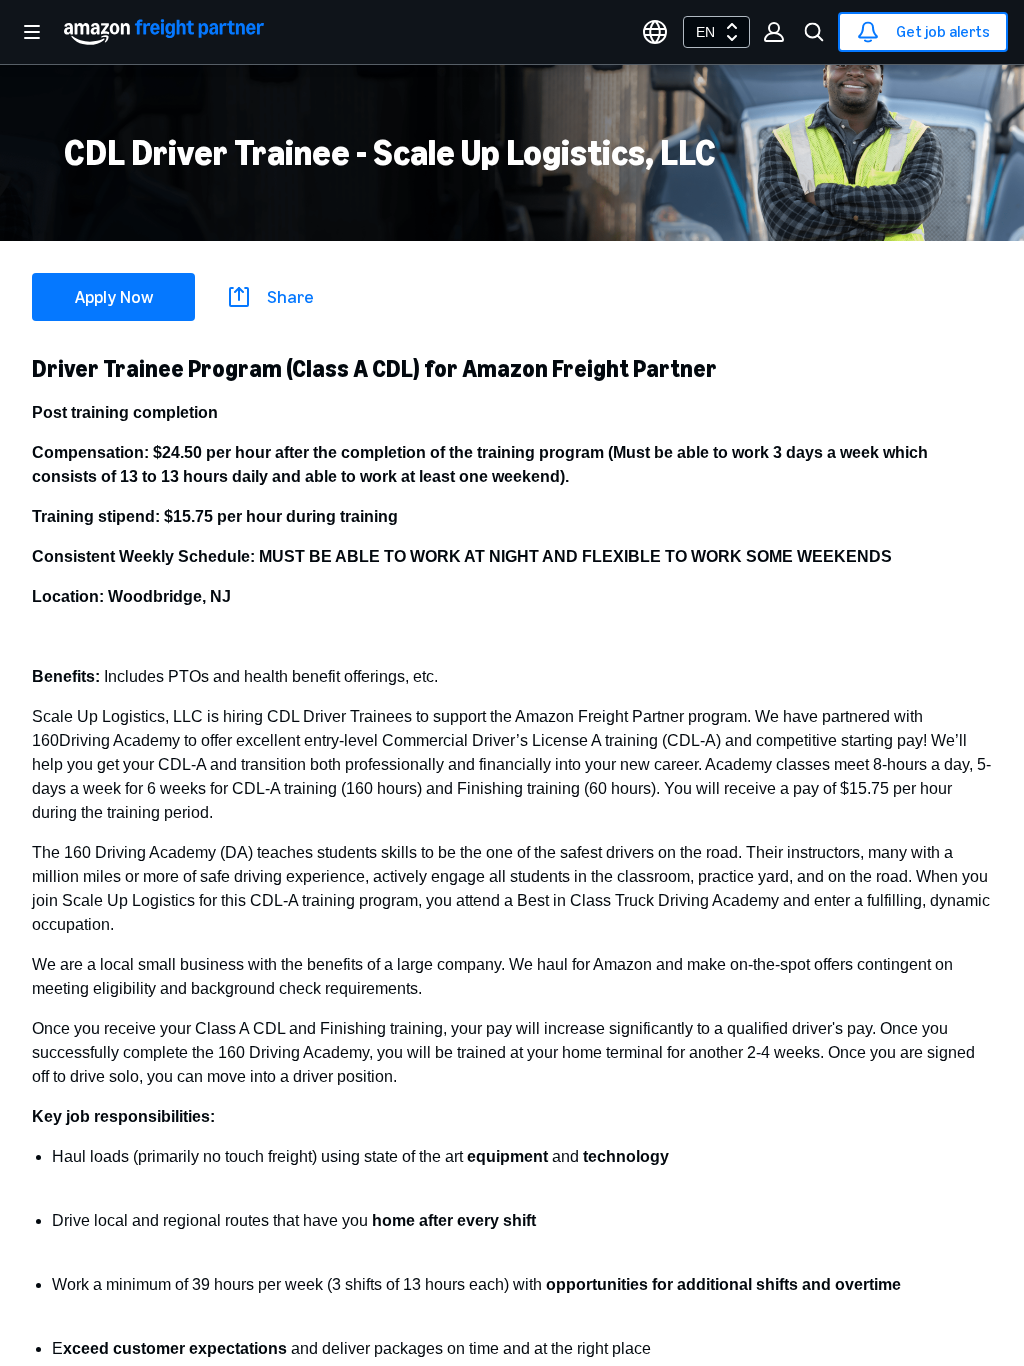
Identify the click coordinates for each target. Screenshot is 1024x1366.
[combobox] (716, 32)
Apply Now (114, 297)
